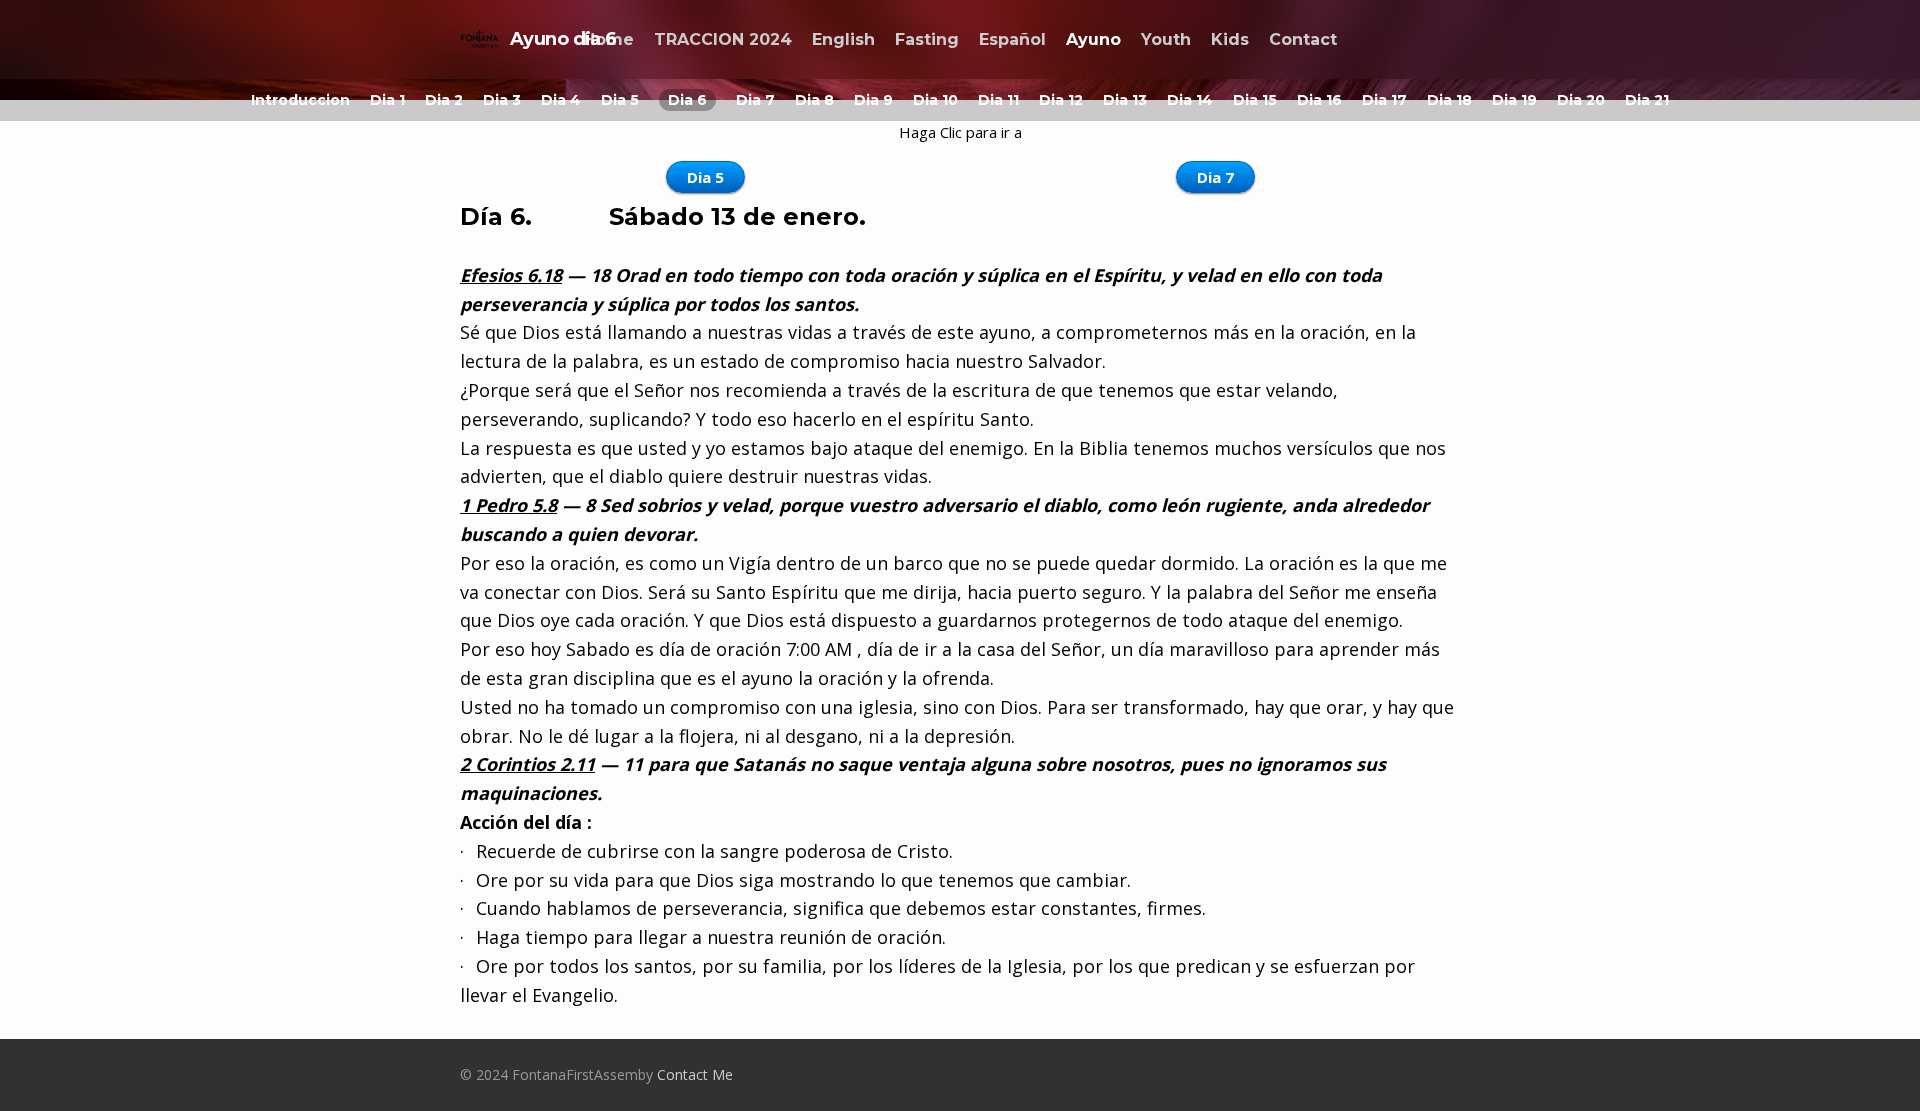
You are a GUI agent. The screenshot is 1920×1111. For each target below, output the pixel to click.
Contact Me (695, 1074)
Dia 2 (444, 100)
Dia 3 (502, 100)
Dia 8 (814, 100)
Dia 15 (1255, 100)
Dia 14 (1190, 100)
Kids (1230, 39)
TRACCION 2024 (723, 39)
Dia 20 (1581, 100)
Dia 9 (873, 100)
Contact (1303, 39)
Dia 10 (935, 100)
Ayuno (1093, 39)
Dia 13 (1125, 100)
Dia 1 (387, 100)
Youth (1166, 39)
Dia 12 (1061, 100)
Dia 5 (620, 100)
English (843, 39)
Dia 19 (1514, 100)
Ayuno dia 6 (563, 39)
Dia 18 (1449, 100)
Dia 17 (1384, 100)
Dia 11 (998, 100)
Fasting (927, 39)
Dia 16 (1319, 100)
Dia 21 (1647, 100)
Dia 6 (687, 100)
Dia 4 (561, 100)
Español (1012, 39)
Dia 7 (755, 100)
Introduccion (300, 100)
